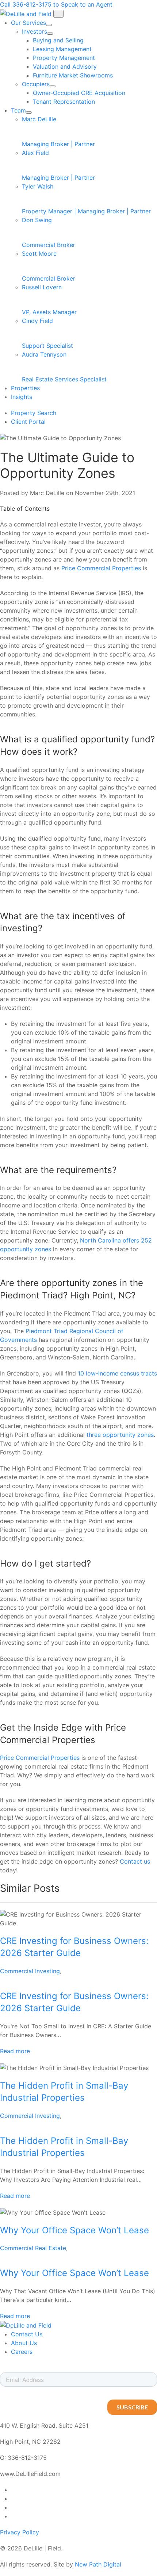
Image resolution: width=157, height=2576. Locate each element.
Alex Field (58, 165)
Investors (35, 31)
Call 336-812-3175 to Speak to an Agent (56, 4)
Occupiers (36, 84)
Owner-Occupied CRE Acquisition (79, 93)
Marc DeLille (58, 132)
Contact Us (27, 2334)
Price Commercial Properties (101, 568)
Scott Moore (49, 266)
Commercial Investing (30, 1971)
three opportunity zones (120, 1435)
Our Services (28, 23)
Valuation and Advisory (65, 66)
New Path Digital (98, 2564)
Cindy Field (47, 333)
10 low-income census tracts (117, 1373)
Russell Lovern (49, 300)
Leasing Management (62, 49)
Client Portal (28, 422)
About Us (24, 2343)
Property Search (34, 413)
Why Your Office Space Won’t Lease (74, 2230)
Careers (22, 2352)
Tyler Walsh (86, 199)
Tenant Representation (64, 102)
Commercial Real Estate (33, 2248)
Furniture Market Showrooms (73, 75)
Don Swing (49, 232)
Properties (25, 388)
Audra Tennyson (64, 367)
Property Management (64, 58)
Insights (22, 397)
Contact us (135, 1861)
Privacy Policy (20, 2532)
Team (18, 110)
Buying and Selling (58, 40)
